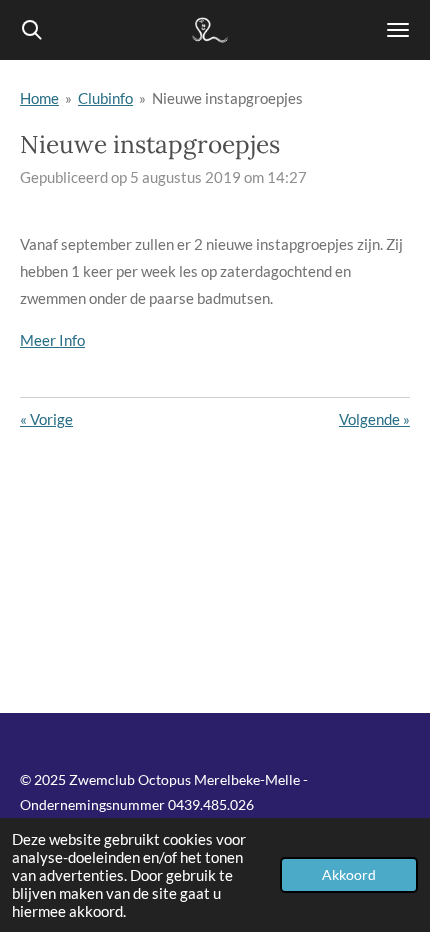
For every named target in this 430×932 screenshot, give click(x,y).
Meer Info (52, 340)
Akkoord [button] (349, 875)
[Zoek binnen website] (32, 30)
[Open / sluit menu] (398, 30)
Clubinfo (105, 98)
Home (39, 98)
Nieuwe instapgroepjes (227, 98)
